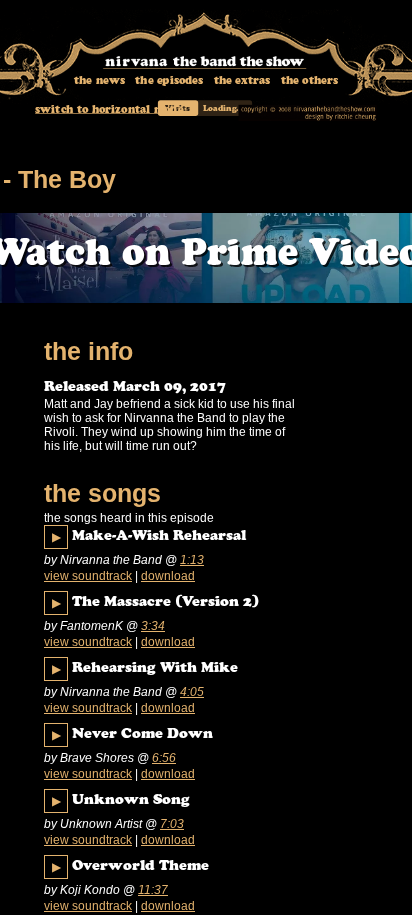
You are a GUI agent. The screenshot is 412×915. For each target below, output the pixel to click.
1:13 (192, 560)
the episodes (169, 82)
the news (99, 82)
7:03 (172, 824)
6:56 (164, 758)
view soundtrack (88, 576)
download (168, 576)
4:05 (192, 692)
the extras (242, 82)
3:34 (153, 626)
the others (309, 82)
